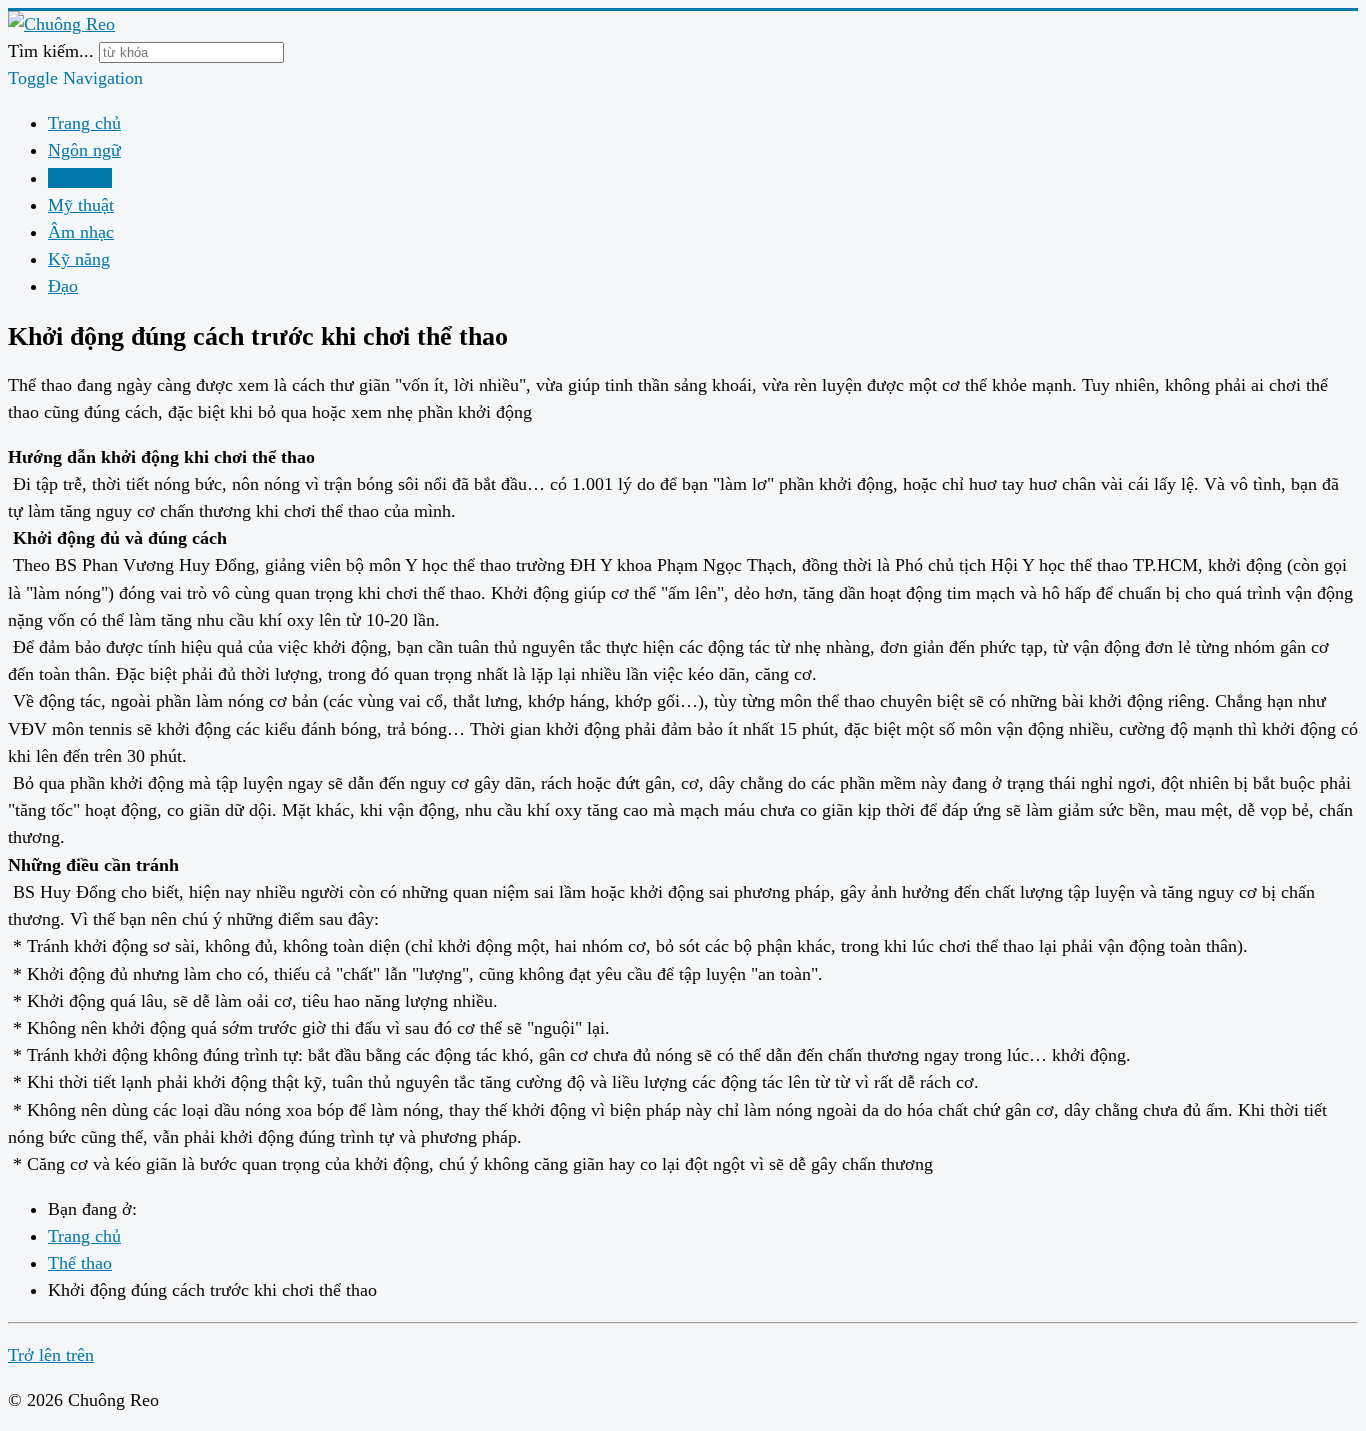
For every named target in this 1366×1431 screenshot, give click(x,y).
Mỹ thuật (81, 205)
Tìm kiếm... (51, 51)
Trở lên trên (51, 1355)
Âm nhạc (81, 232)
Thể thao (80, 178)
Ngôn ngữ (84, 150)
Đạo (63, 286)
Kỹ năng (79, 259)
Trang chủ (84, 123)
